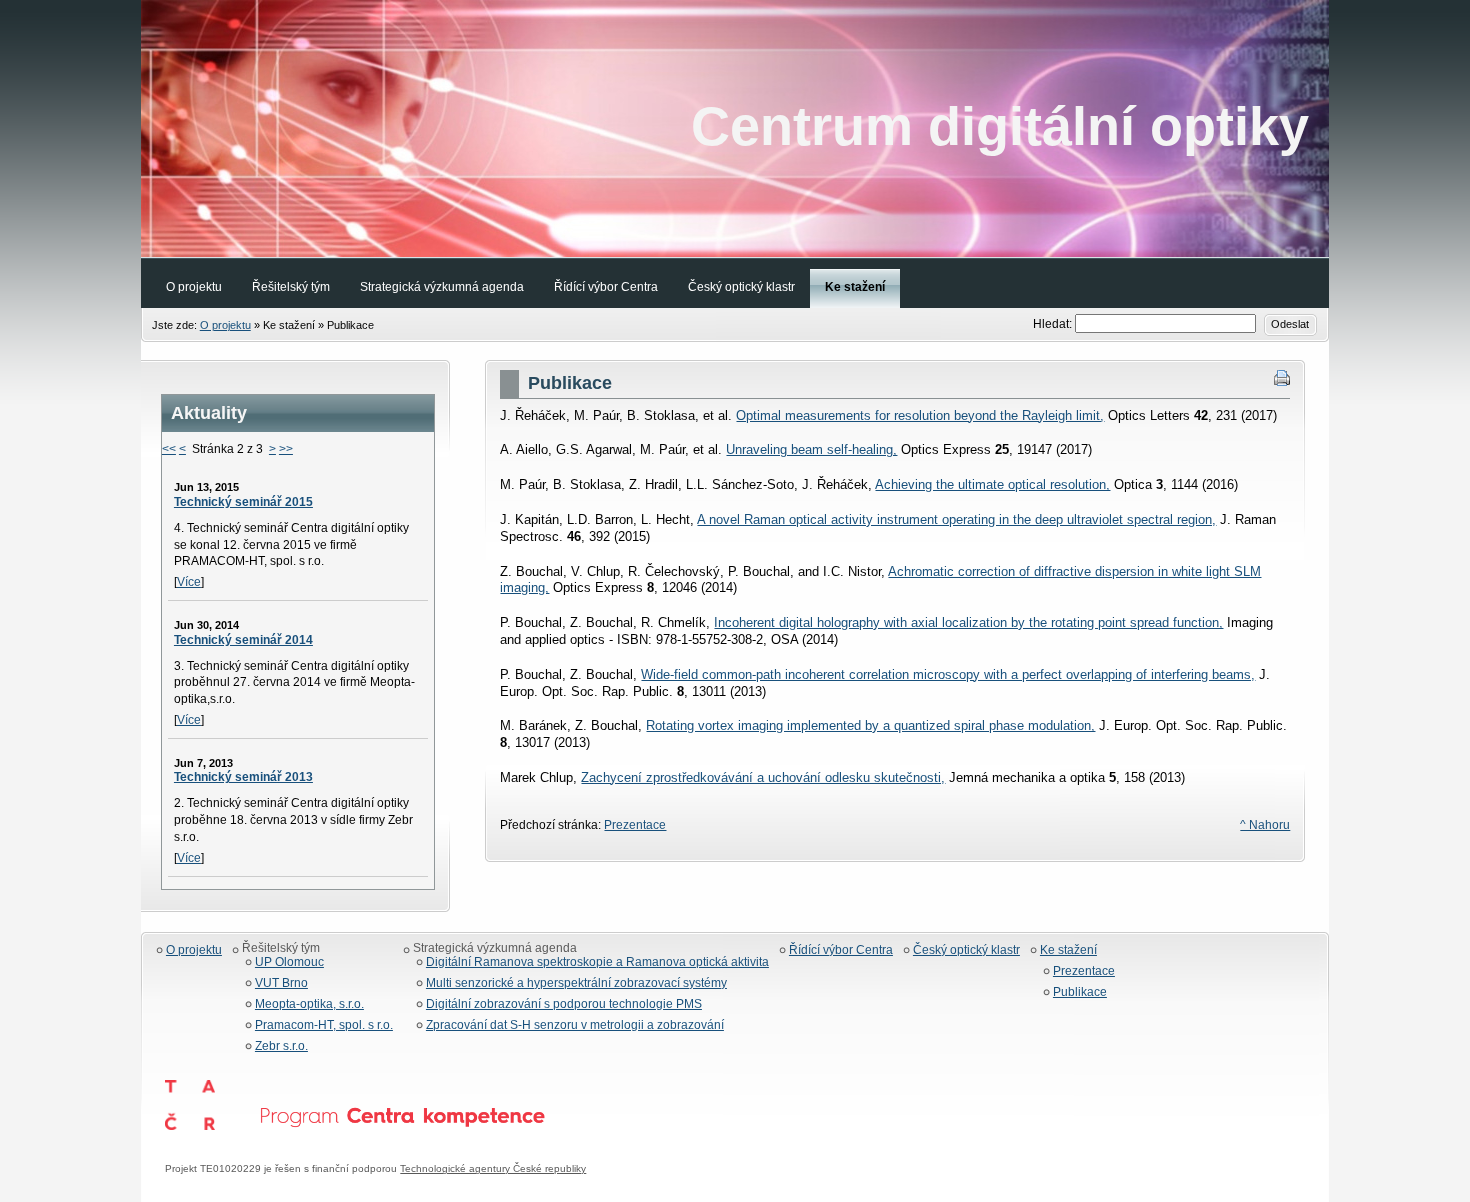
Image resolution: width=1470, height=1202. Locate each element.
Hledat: (1054, 324)
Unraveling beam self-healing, (811, 449)
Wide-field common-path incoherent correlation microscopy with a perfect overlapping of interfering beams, (948, 674)
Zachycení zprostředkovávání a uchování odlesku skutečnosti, (763, 777)
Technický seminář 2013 (243, 777)
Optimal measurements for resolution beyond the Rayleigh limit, (920, 415)
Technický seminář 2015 (243, 502)
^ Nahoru (1265, 825)
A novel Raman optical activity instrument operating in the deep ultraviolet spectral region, (956, 519)
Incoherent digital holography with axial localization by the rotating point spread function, (968, 622)
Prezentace (635, 825)
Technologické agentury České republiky (493, 1168)
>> (286, 449)
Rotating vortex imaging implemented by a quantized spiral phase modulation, (870, 725)
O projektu (225, 325)
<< (169, 449)
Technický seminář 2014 (243, 640)
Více (189, 582)
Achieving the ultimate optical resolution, (992, 484)
